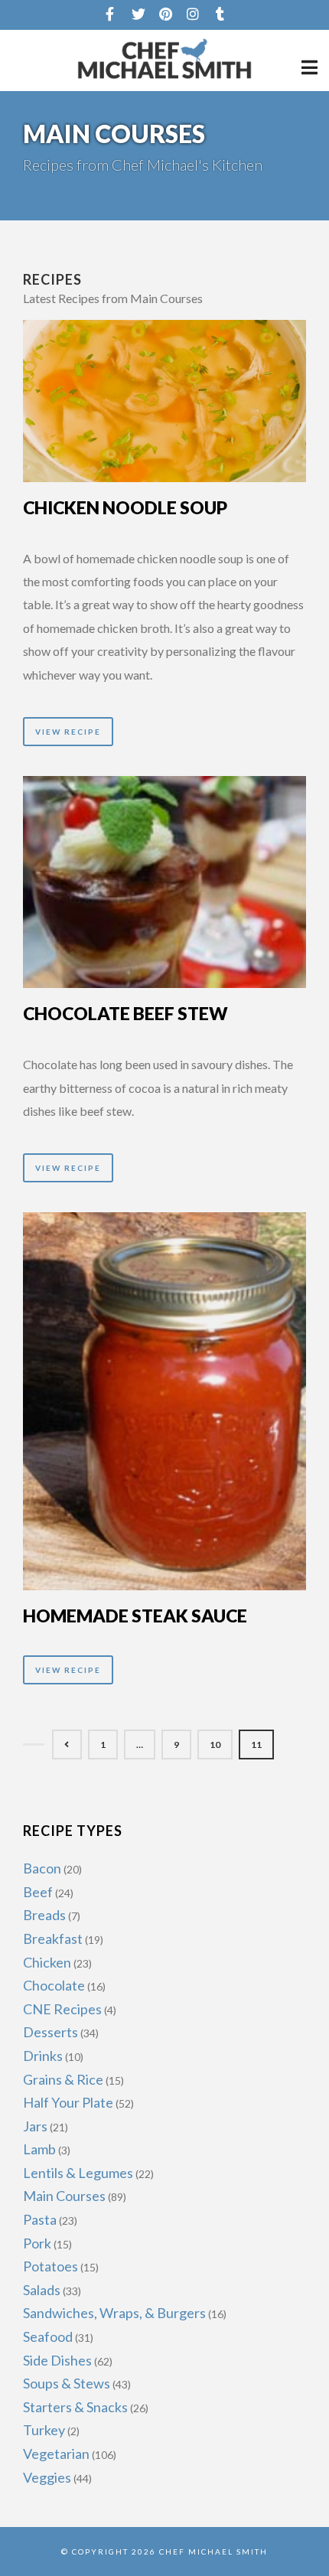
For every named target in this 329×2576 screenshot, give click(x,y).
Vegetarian (56, 2454)
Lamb (39, 2149)
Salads (42, 2290)
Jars (35, 2126)
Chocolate (54, 1985)
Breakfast (53, 1939)
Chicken (47, 1962)
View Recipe (68, 732)
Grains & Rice (63, 2079)
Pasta (40, 2219)
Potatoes (50, 2266)
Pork (37, 2243)
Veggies (47, 2477)
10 (215, 1745)
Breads (44, 1915)
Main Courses (64, 2196)
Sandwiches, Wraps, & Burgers (114, 2313)
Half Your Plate (68, 2102)
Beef (38, 1892)
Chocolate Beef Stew (125, 1013)
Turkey (44, 2430)
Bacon (42, 1868)
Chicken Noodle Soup (125, 507)
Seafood (48, 2336)
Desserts (50, 2032)
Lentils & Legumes (78, 2173)
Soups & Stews (67, 2383)
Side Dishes (57, 2360)
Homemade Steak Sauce (135, 1616)
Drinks (43, 2056)
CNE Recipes (62, 2009)
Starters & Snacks (75, 2407)
